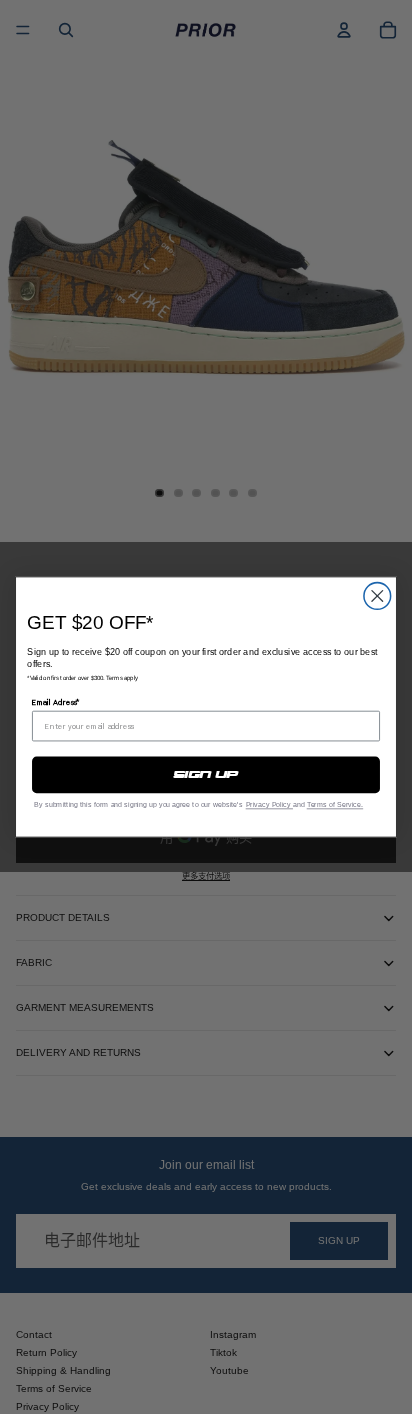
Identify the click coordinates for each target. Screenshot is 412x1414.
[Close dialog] (377, 596)
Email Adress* (56, 701)
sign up (206, 774)
